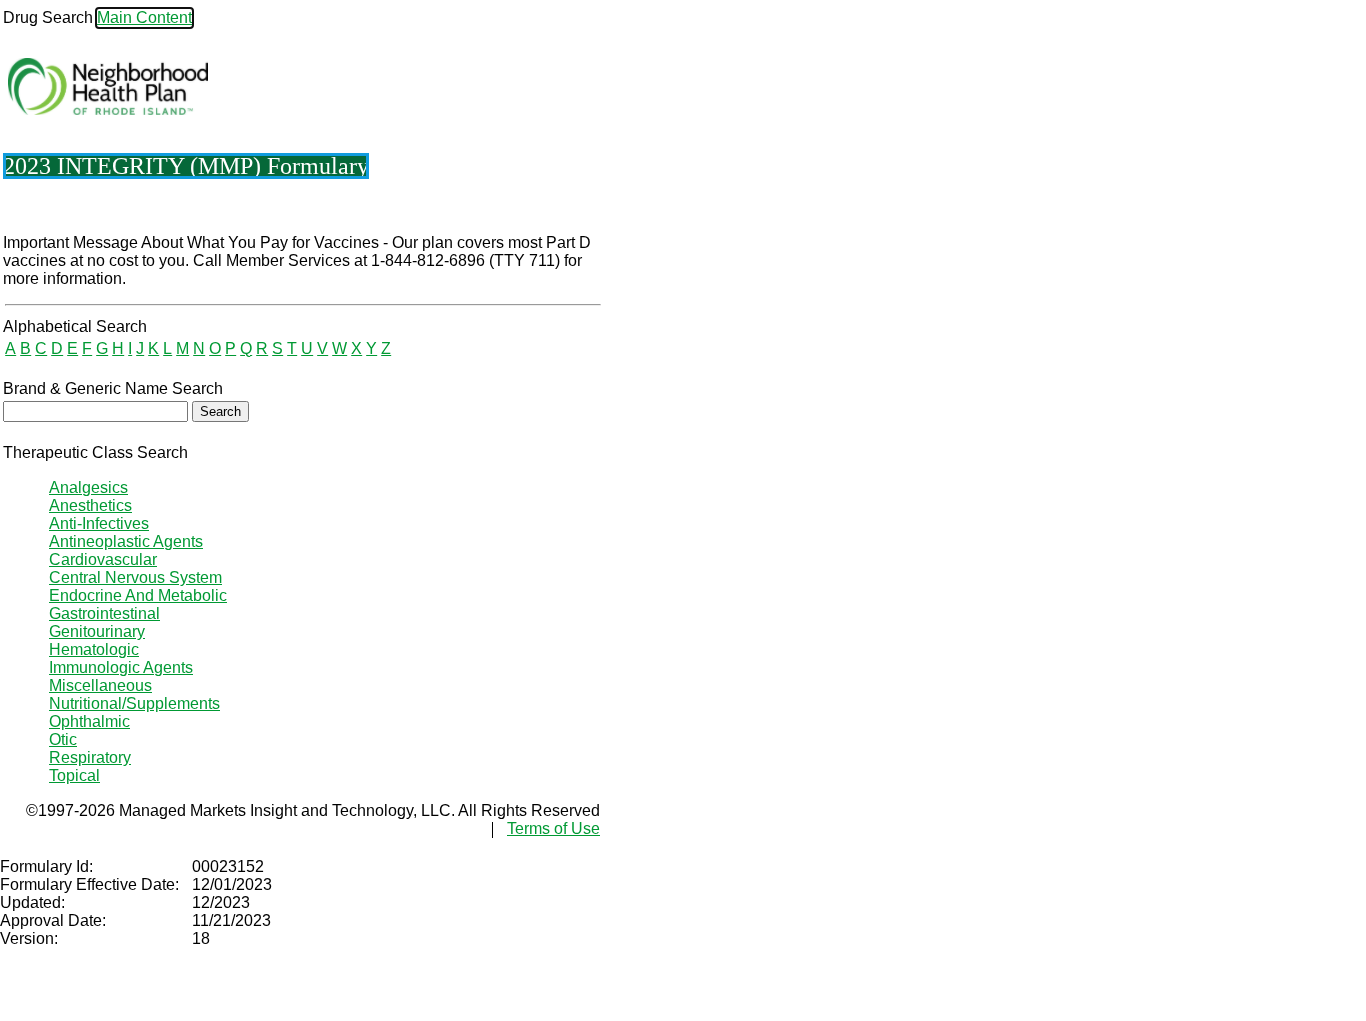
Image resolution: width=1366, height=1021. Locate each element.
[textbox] (95, 411)
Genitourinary (97, 631)
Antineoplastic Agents (126, 541)
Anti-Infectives (99, 523)
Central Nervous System (135, 577)
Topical (74, 775)
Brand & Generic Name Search (113, 388)
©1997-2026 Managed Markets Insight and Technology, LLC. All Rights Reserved (313, 810)
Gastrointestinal (104, 613)
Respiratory (90, 757)
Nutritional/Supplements (134, 703)
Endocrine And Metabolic (138, 595)
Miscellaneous (100, 685)
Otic (63, 739)
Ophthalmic (89, 721)
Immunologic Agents (121, 667)
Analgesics (88, 487)
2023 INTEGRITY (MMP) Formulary (186, 166)
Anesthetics (90, 505)
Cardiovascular (103, 559)
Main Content (144, 17)
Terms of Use (553, 828)
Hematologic (94, 649)
